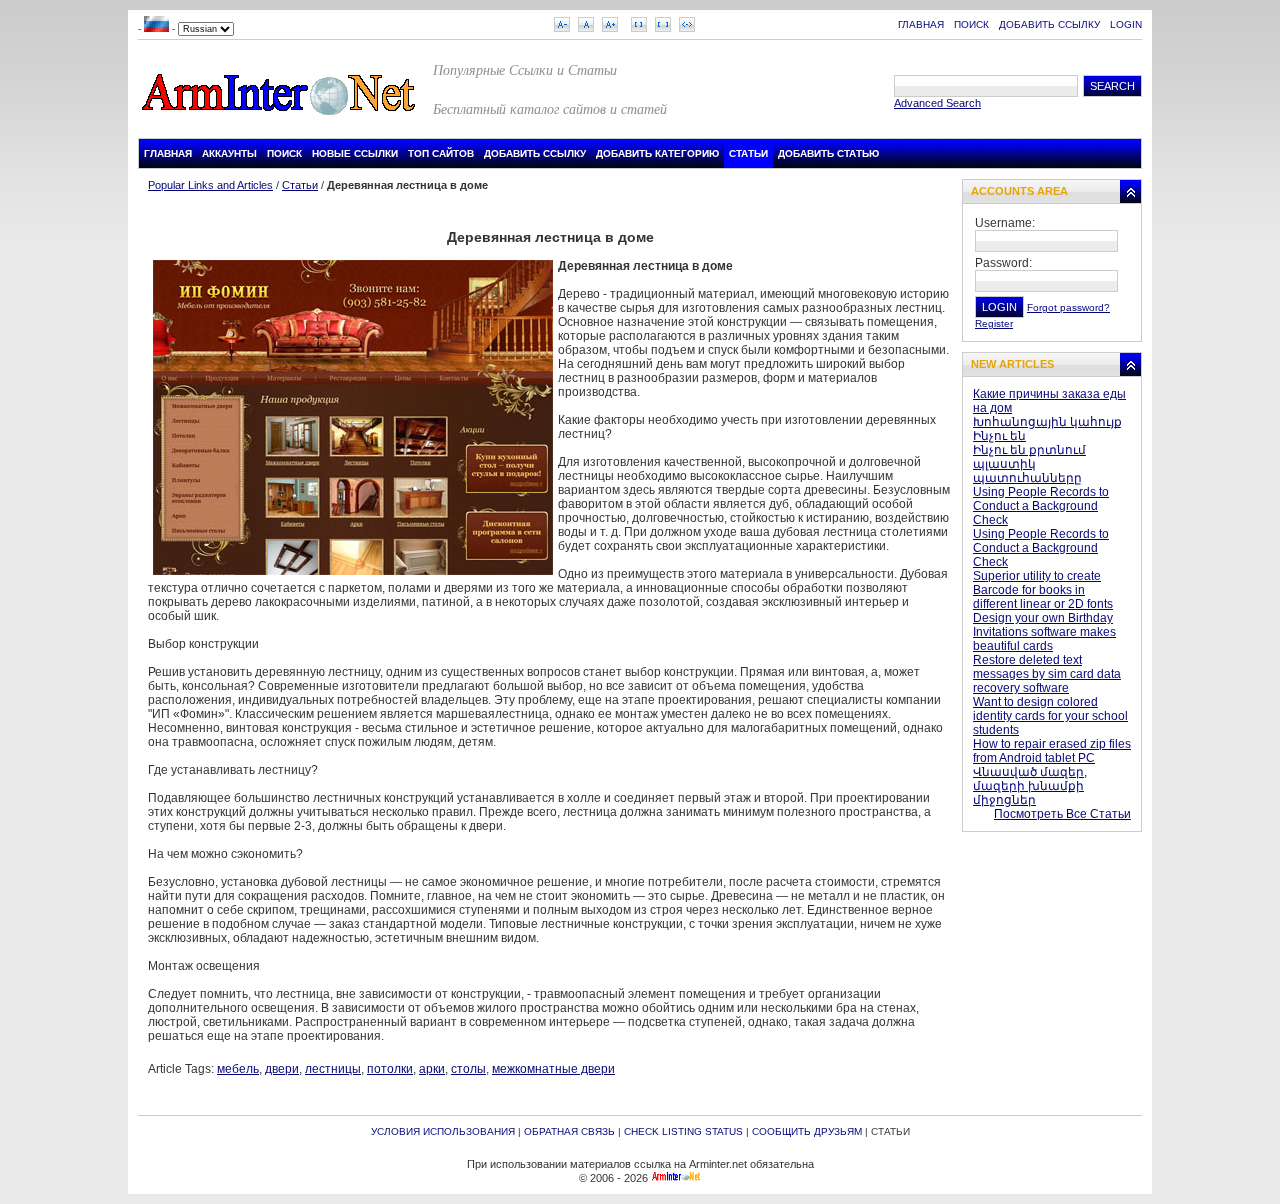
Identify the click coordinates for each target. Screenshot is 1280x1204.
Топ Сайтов (441, 153)
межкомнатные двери (553, 1069)
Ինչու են (999, 436)
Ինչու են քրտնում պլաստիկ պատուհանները (1029, 464)
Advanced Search (937, 103)
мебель (238, 1069)
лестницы (333, 1069)
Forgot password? (1068, 307)
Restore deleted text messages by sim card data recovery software (1047, 674)
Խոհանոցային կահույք (1047, 422)
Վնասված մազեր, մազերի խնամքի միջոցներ (1030, 786)
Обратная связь (569, 1131)
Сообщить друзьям (807, 1131)
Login (1126, 24)
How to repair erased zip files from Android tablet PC (1052, 751)
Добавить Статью (828, 153)
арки (432, 1069)
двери (282, 1069)
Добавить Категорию (657, 153)
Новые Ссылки (355, 153)
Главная (921, 24)
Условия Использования (443, 1131)
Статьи (300, 185)
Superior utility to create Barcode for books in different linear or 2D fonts (1043, 590)
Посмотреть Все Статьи (1062, 814)
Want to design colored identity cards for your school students (1050, 716)
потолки (390, 1069)
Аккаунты (229, 153)
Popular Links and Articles (210, 185)
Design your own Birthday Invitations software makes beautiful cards (1044, 632)
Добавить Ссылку (1049, 24)
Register (994, 323)
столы (468, 1069)
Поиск (971, 24)
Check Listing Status (683, 1131)
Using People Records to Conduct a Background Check (1041, 506)
